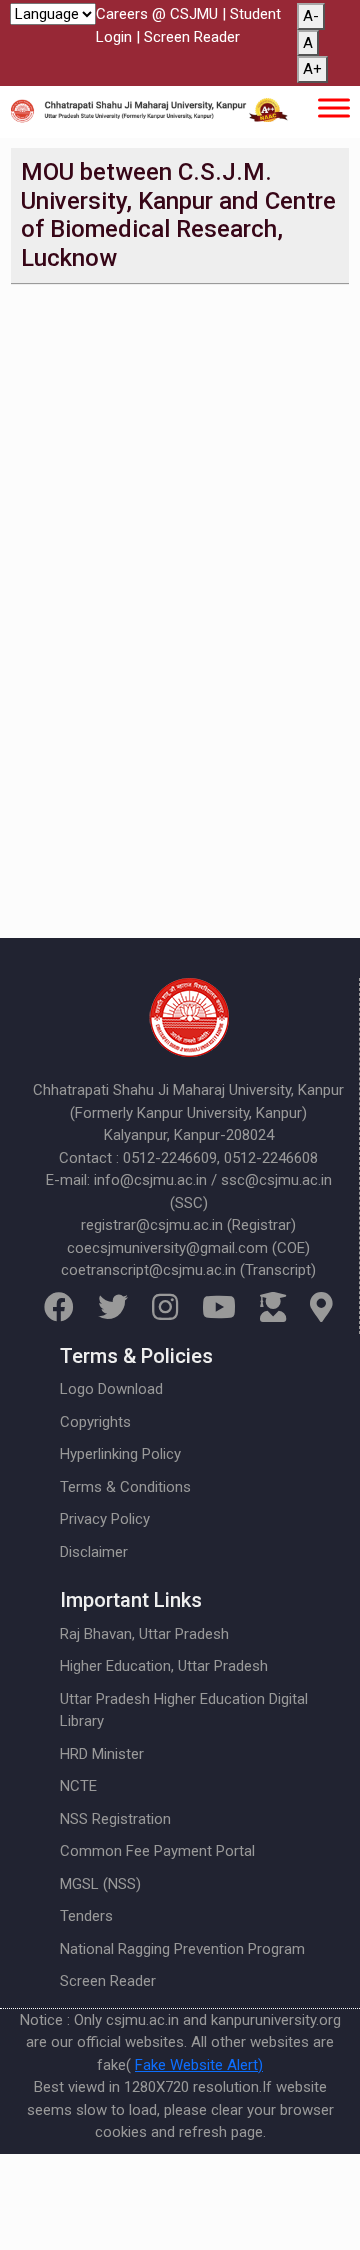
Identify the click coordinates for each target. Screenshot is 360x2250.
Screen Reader (192, 37)
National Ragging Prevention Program (182, 1949)
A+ (312, 69)
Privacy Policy (105, 1519)
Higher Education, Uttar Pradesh (164, 1666)
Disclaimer (94, 1552)
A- (311, 16)
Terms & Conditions (125, 1487)
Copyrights (95, 1422)
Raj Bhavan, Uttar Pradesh (144, 1634)
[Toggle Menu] (334, 107)
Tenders (86, 1916)
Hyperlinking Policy (120, 1454)
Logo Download (111, 1389)
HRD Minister (102, 1754)
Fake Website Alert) (199, 2065)
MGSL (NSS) (100, 1884)
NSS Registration (115, 1819)
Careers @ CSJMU (157, 14)
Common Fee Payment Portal (157, 1851)
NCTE (78, 1786)
